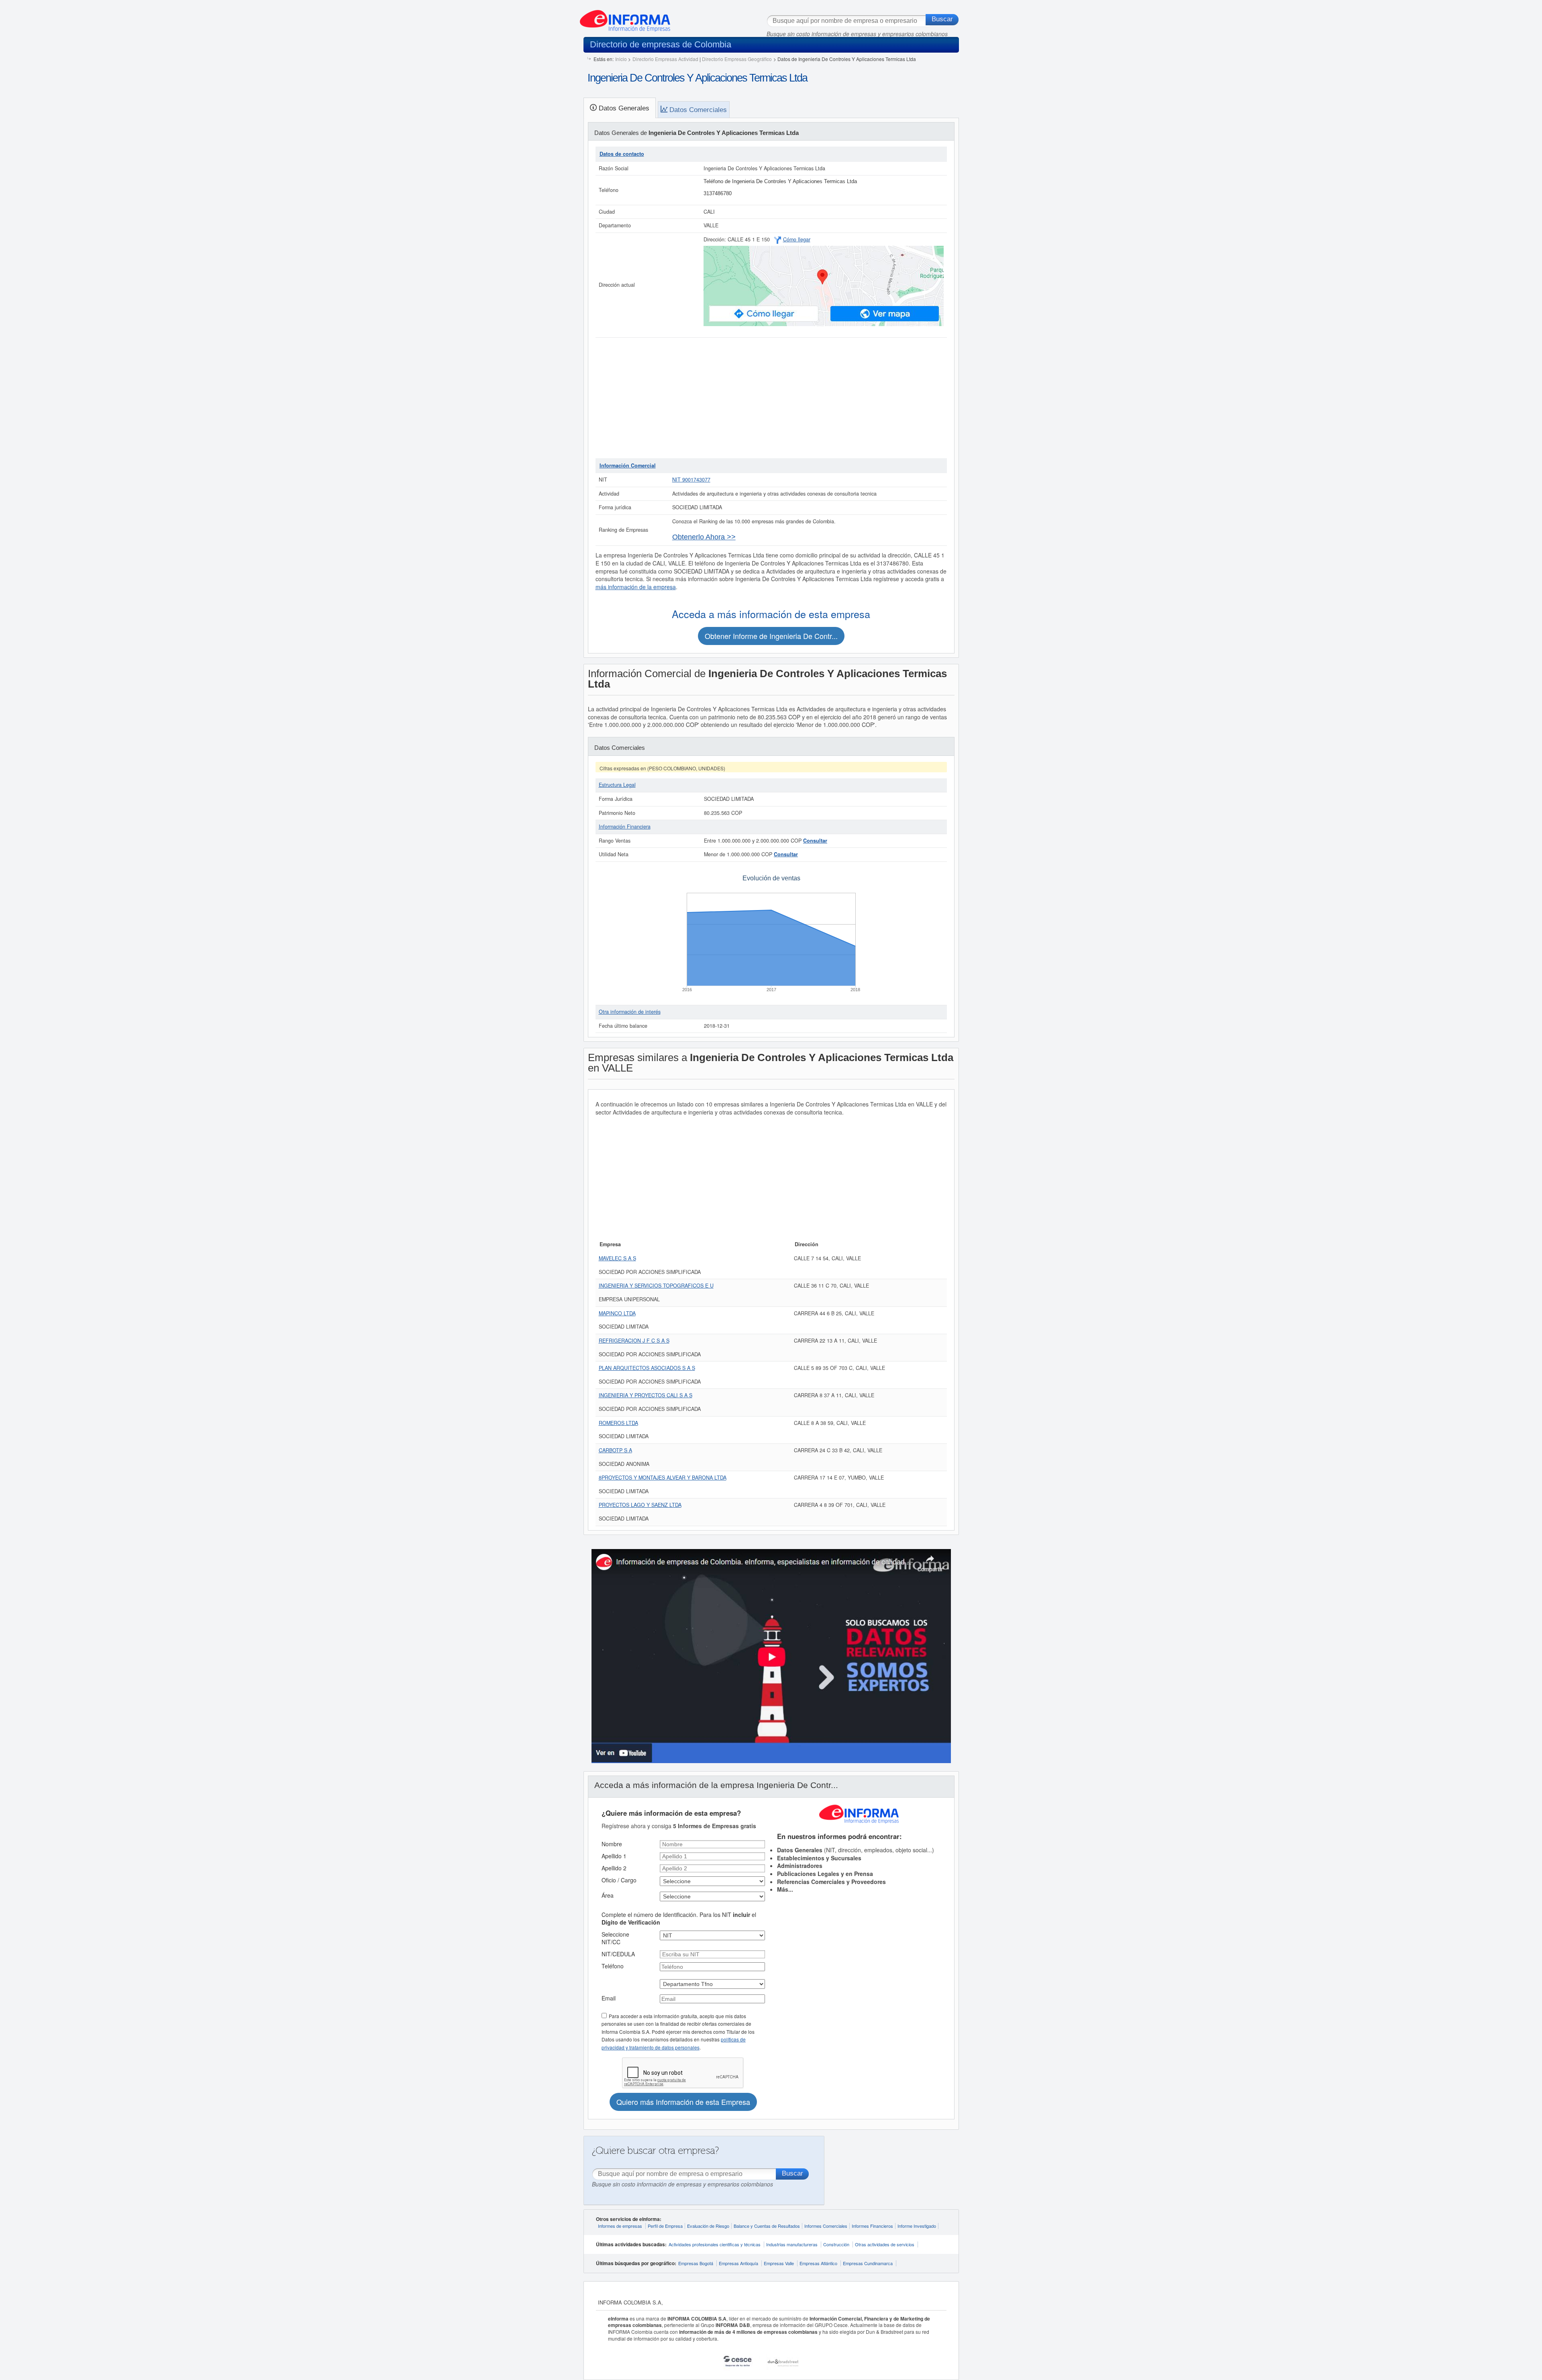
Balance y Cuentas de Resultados (767, 2226)
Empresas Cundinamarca (868, 2263)
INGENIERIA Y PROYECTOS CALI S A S (646, 1395)
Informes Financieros (872, 2226)
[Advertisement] (771, 398)
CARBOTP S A (615, 1450)
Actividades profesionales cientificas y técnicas (715, 2244)
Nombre (612, 1844)
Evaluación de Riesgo (708, 2226)
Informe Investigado (917, 2226)
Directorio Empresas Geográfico (737, 59)
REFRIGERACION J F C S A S (634, 1341)
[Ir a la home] (625, 18)
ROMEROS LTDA (618, 1423)
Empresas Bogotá (696, 2263)
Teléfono (613, 1966)
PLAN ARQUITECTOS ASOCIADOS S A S (647, 1368)
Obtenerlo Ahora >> (704, 537)
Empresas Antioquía (738, 2263)
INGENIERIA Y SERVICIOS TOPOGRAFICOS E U (656, 1286)
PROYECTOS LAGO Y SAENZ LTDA (640, 1505)
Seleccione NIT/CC (615, 1938)
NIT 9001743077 (691, 480)
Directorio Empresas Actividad (665, 59)
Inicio (621, 59)
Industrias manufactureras (792, 2244)
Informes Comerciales (826, 2226)
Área (608, 1895)
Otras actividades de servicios (885, 2244)
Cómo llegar (797, 239)
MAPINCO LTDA (617, 1313)
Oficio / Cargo (619, 1880)
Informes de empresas (620, 2226)
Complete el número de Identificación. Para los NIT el (679, 1919)
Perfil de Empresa (665, 2226)
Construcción (836, 2244)
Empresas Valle (779, 2263)
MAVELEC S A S (617, 1258)
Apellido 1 (614, 1856)
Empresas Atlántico (818, 2263)
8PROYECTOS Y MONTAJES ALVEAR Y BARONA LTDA (663, 1478)
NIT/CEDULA (618, 1954)
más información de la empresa (636, 587)
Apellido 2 (614, 1868)
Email (609, 1998)
